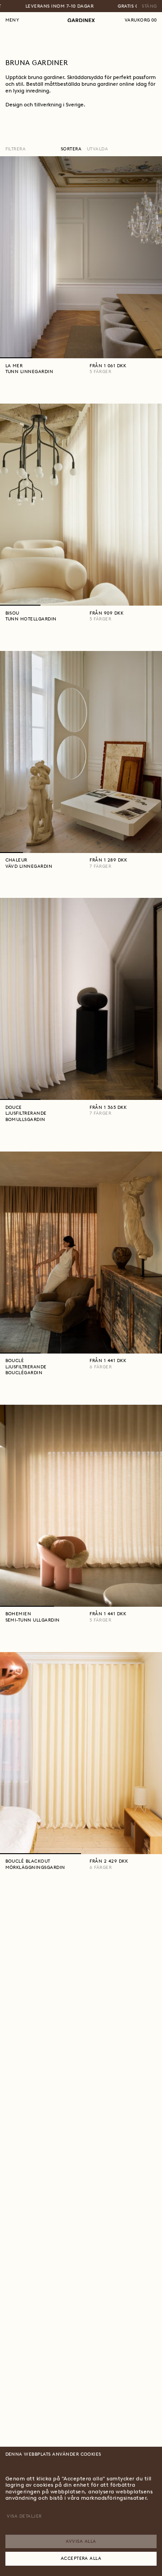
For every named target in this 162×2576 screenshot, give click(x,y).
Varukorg (141, 20)
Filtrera (16, 149)
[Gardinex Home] (81, 20)
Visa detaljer (24, 2516)
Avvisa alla (81, 2541)
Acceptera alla (81, 2558)
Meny (12, 20)
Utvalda (97, 149)
